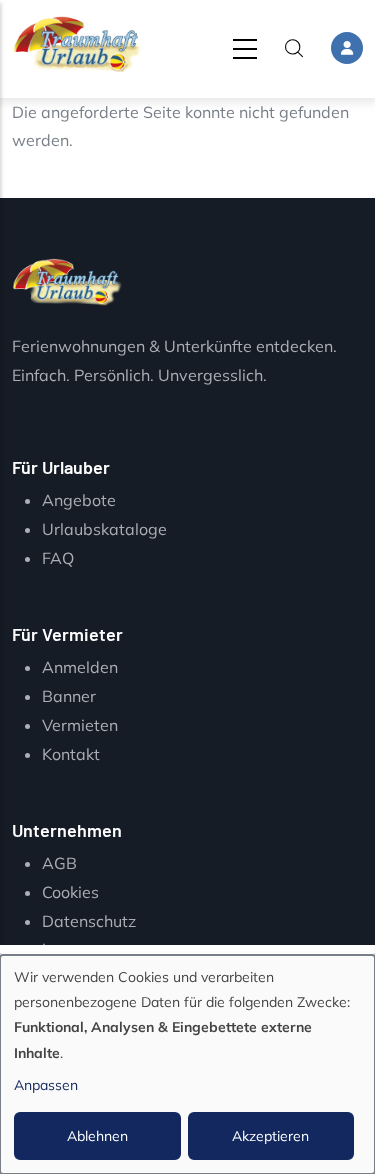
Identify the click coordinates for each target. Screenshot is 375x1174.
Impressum (83, 949)
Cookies (70, 892)
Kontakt (71, 754)
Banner (69, 696)
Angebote (79, 500)
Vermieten (80, 725)
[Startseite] (77, 44)
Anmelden (80, 667)
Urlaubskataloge (104, 529)
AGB (59, 863)
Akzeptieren (270, 1136)
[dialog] (187, 1064)
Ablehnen (97, 1136)
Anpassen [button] (46, 1085)
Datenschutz (89, 921)
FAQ (58, 558)
